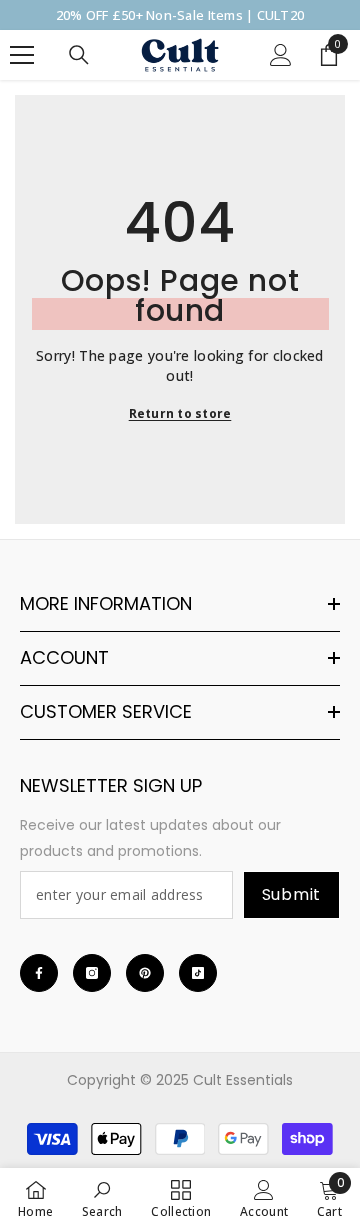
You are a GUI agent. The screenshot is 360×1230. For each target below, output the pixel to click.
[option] (180, 15)
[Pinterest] (145, 973)
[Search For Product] (79, 55)
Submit (292, 894)
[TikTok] (198, 973)
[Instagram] (92, 973)
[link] (102, 1198)
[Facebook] (39, 973)
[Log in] (281, 55)
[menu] (22, 55)
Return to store (180, 413)
